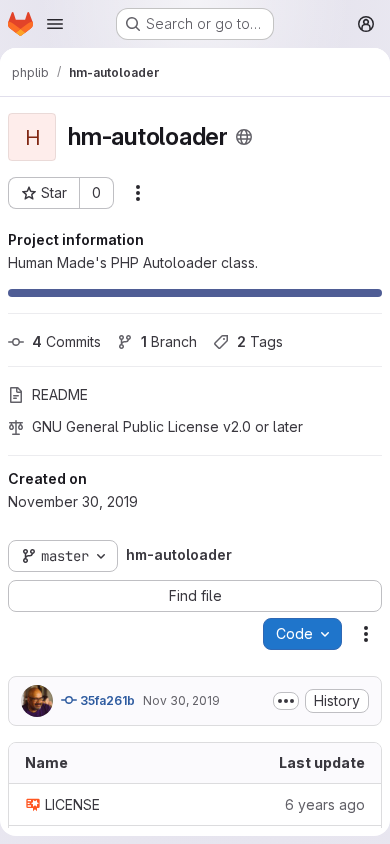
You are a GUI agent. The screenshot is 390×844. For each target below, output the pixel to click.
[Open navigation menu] (55, 24)
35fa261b (106, 700)
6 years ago (325, 804)
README (60, 394)
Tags (260, 341)
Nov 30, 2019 (181, 700)
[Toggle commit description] (286, 701)
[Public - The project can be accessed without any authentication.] (244, 137)
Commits (66, 341)
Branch (169, 341)
